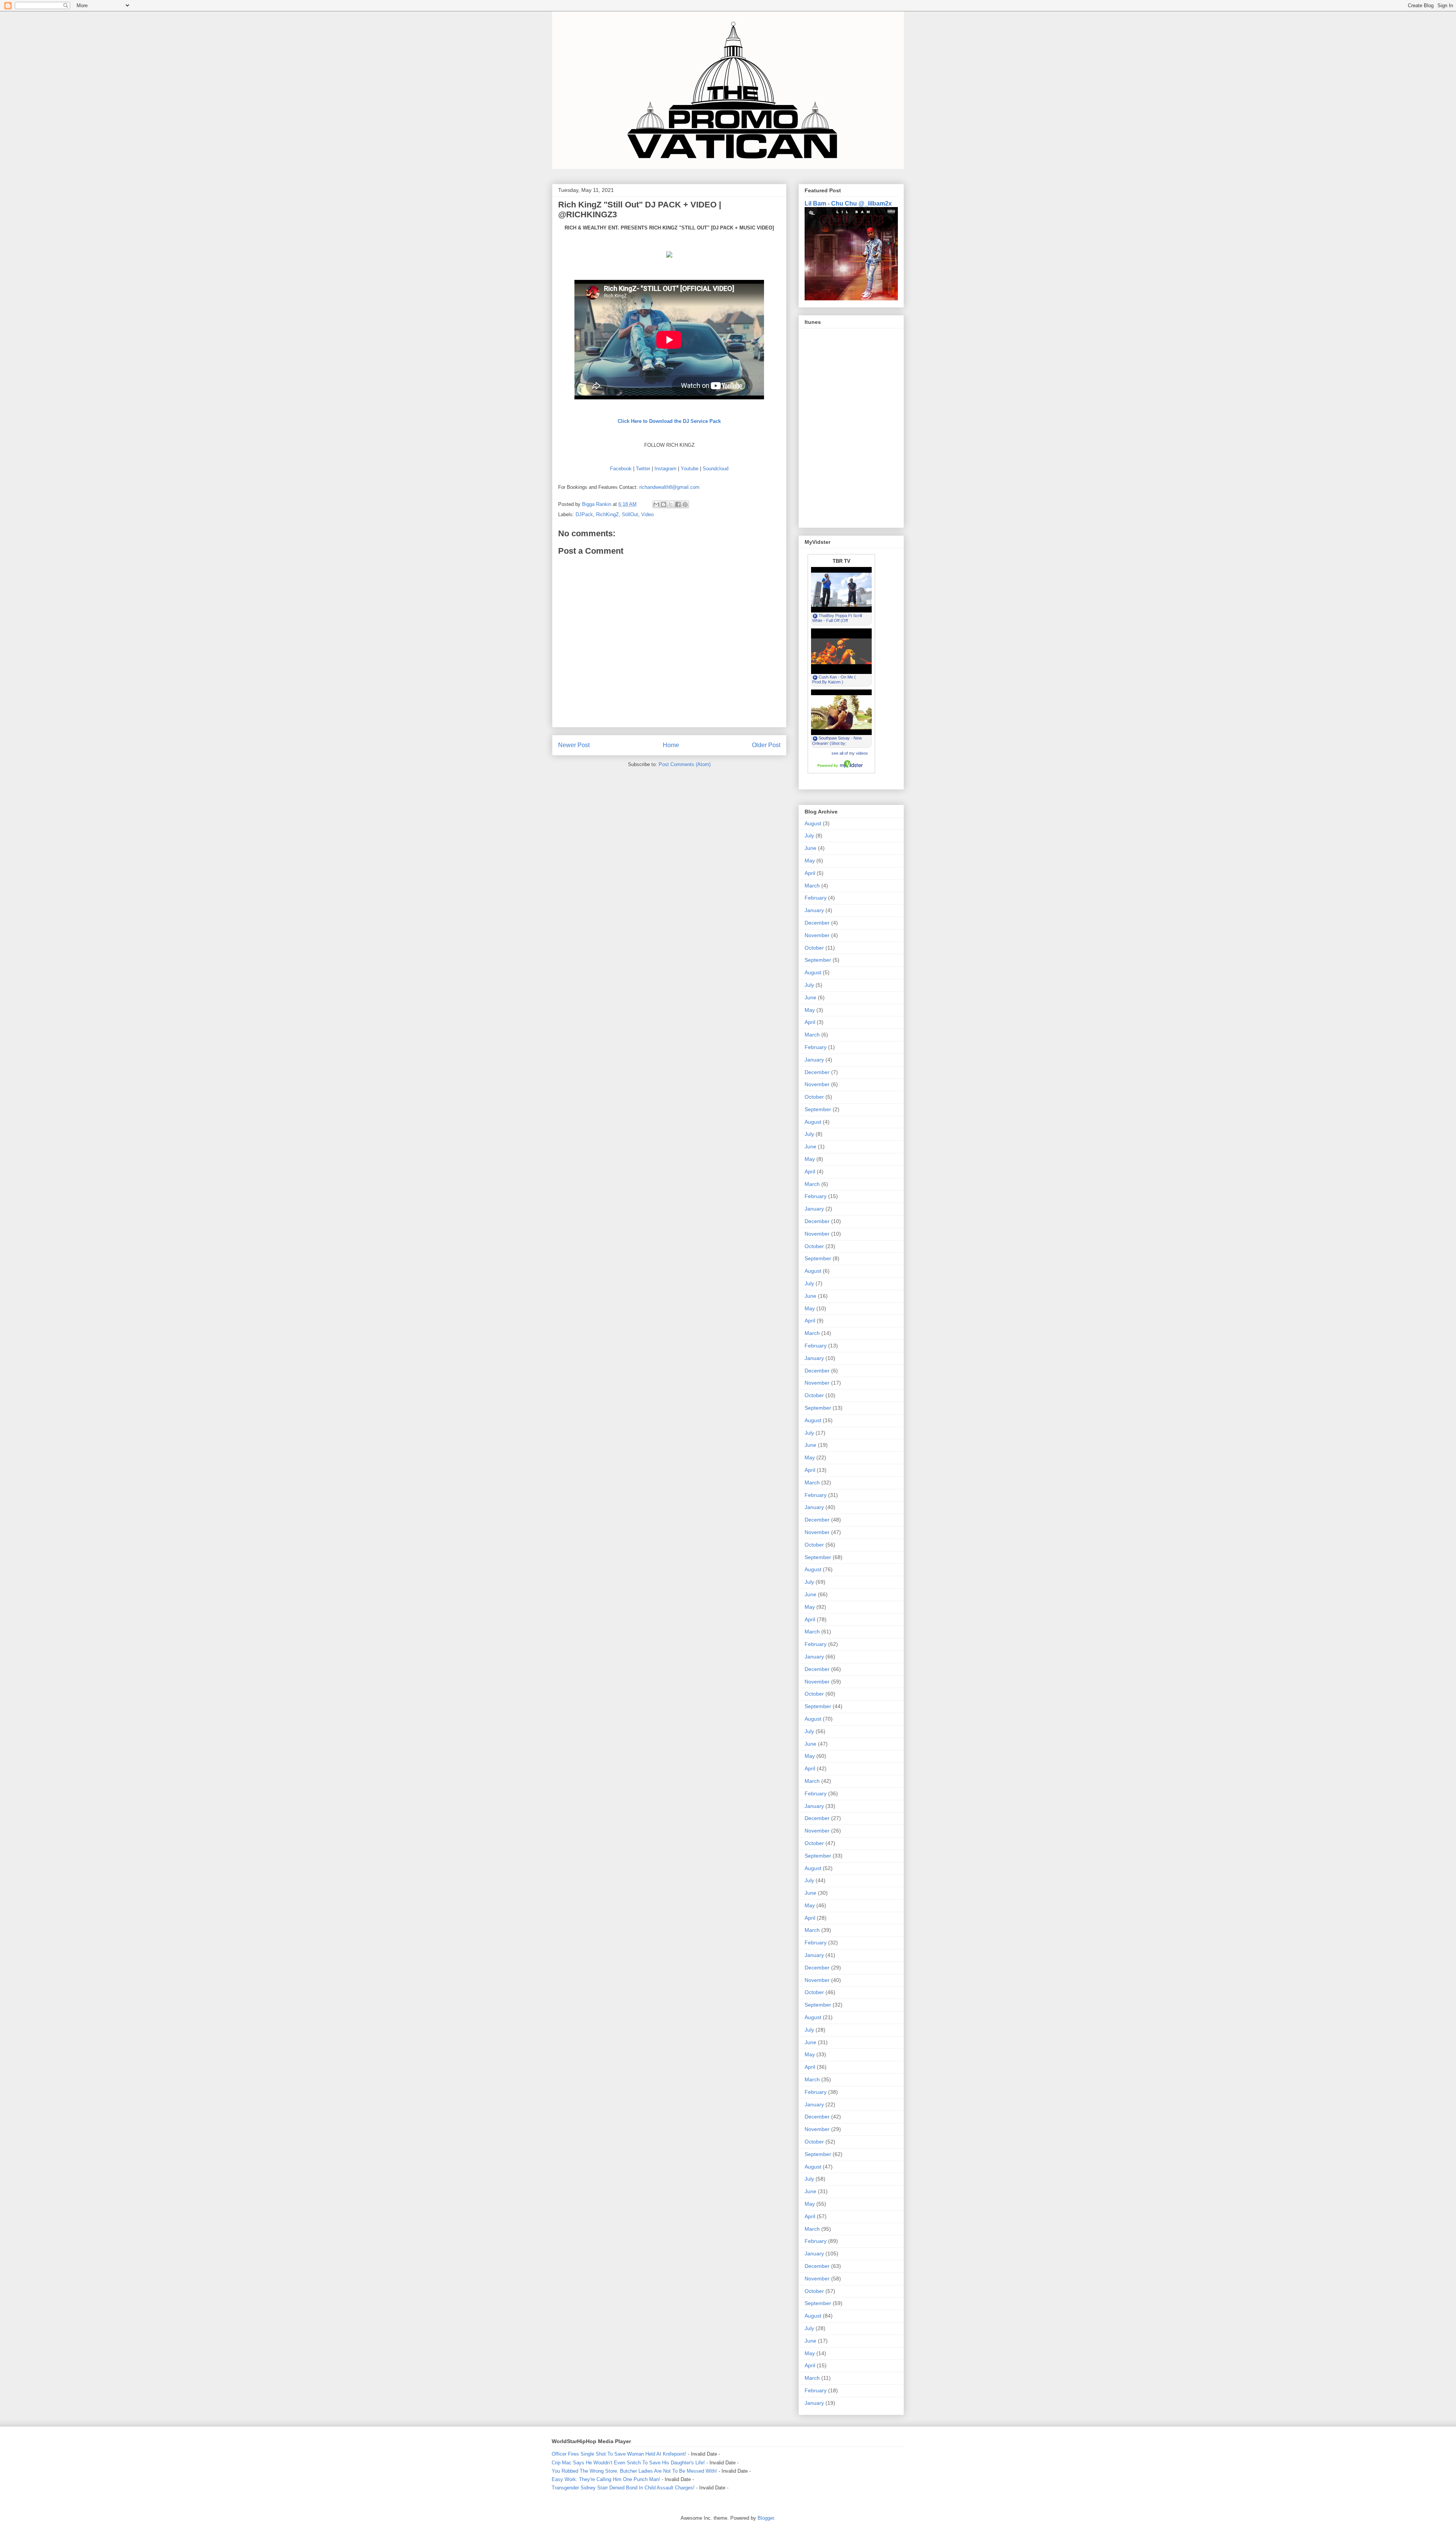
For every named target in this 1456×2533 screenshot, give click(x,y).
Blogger (766, 2518)
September (818, 960)
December (817, 923)
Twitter (643, 469)
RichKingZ (607, 514)
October (814, 948)
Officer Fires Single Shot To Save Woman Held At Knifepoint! (619, 2454)
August (813, 823)
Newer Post (574, 745)
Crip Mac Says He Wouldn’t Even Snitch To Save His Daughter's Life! (628, 2463)
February (816, 898)
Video (647, 514)
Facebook (621, 469)
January (814, 910)
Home (671, 745)
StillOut (630, 514)
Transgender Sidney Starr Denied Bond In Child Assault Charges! (623, 2488)
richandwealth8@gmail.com (669, 487)
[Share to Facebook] (678, 504)
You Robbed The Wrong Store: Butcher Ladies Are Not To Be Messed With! (634, 2471)
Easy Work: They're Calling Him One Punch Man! (606, 2479)
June (810, 848)
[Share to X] (671, 504)
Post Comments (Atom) (685, 764)
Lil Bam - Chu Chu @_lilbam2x (848, 203)
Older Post (766, 745)
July (809, 835)
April (810, 873)
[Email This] (656, 504)
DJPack (584, 514)
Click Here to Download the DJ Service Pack (669, 421)
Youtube (690, 469)
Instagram (665, 469)
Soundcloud (715, 469)
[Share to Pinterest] (685, 504)
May (810, 861)
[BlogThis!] (664, 504)
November (817, 935)
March (812, 886)
